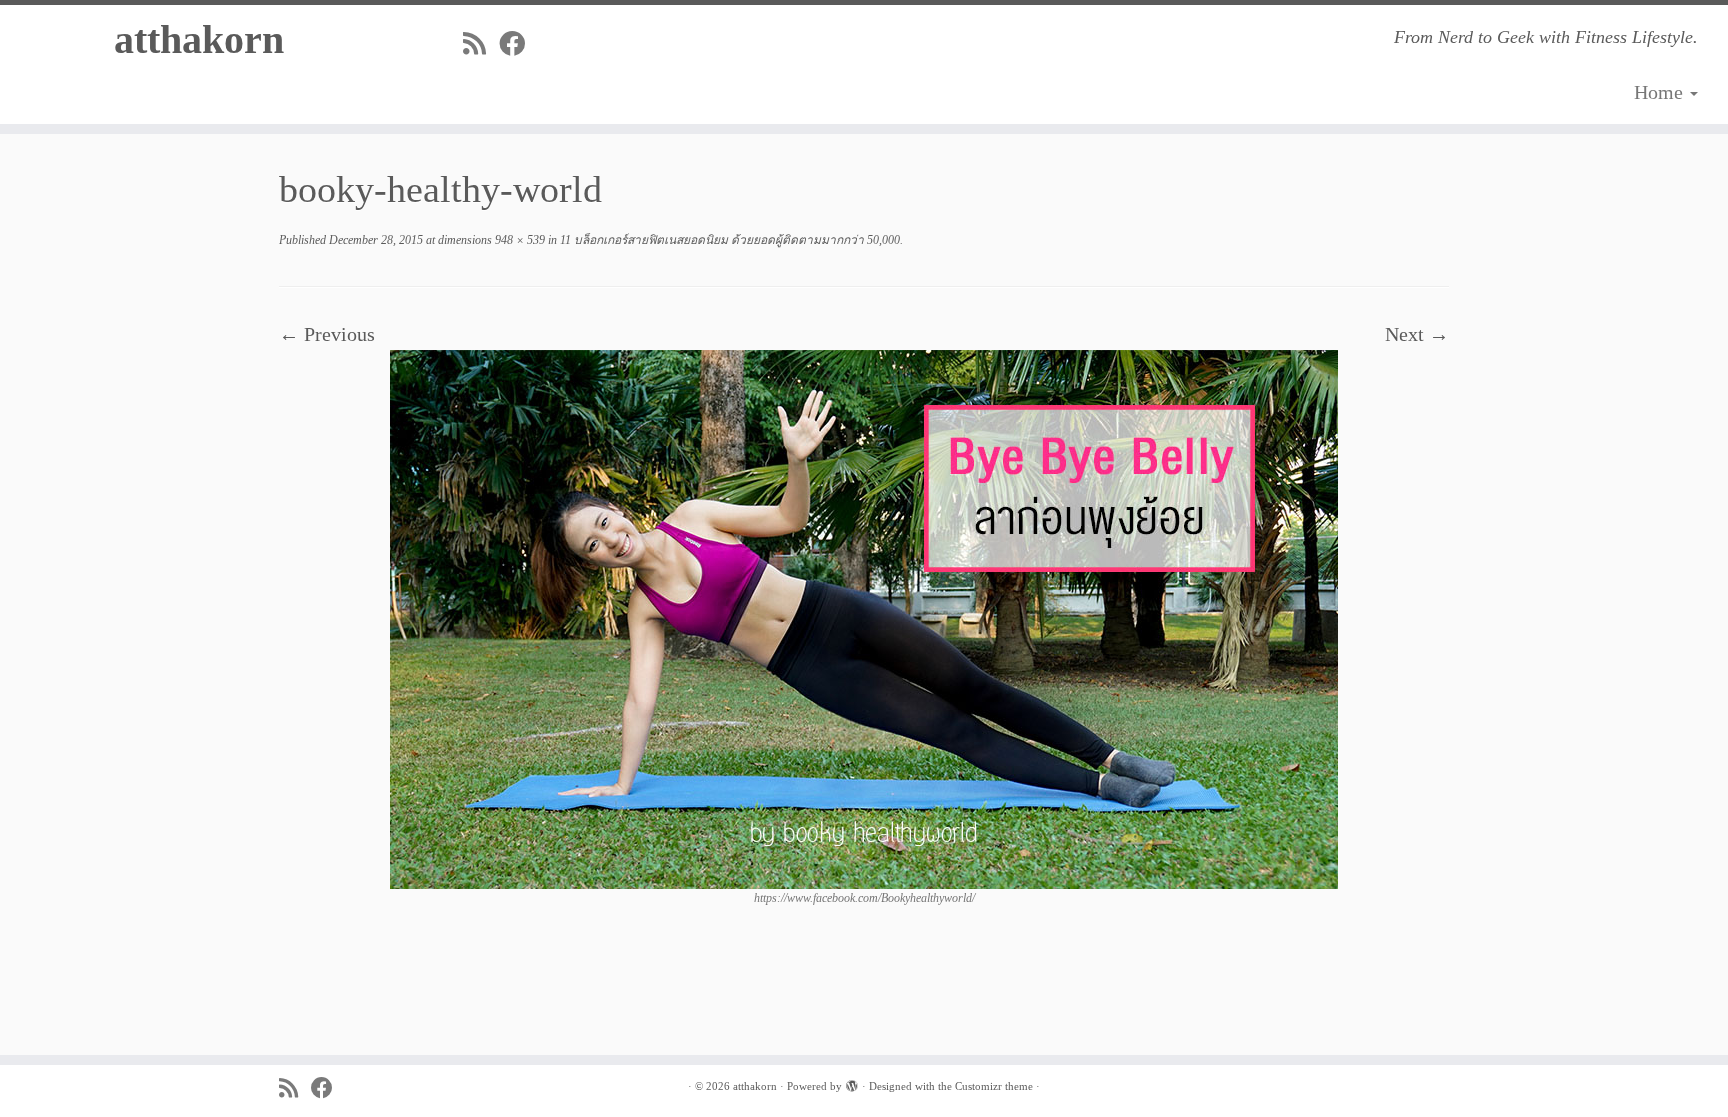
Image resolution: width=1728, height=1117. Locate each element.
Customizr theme (994, 1086)
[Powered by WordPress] (852, 1083)
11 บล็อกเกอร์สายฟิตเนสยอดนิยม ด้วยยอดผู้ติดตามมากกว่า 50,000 (728, 240)
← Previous (327, 334)
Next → (1417, 334)
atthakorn (199, 39)
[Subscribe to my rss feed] (481, 44)
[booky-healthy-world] (864, 617)
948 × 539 (518, 240)
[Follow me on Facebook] (518, 44)
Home (1661, 92)
